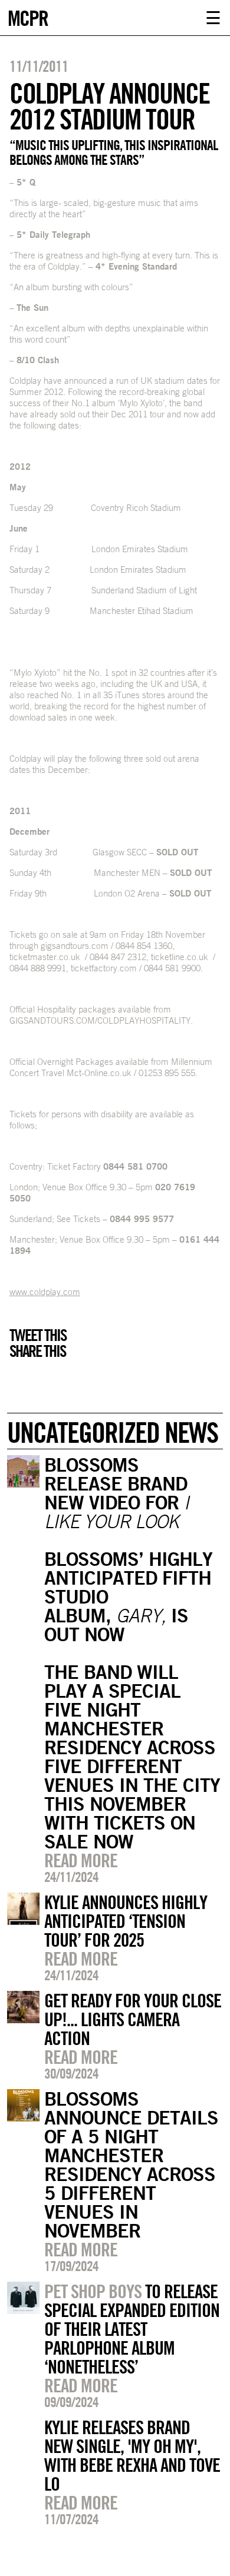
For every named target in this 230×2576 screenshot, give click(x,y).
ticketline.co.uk (180, 957)
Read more (81, 1860)
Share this (37, 1351)
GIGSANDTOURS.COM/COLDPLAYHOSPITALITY (100, 1020)
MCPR (28, 17)
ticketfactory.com (104, 968)
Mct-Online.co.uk (99, 1073)
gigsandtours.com (75, 946)
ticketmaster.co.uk (45, 957)
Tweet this (38, 1335)
